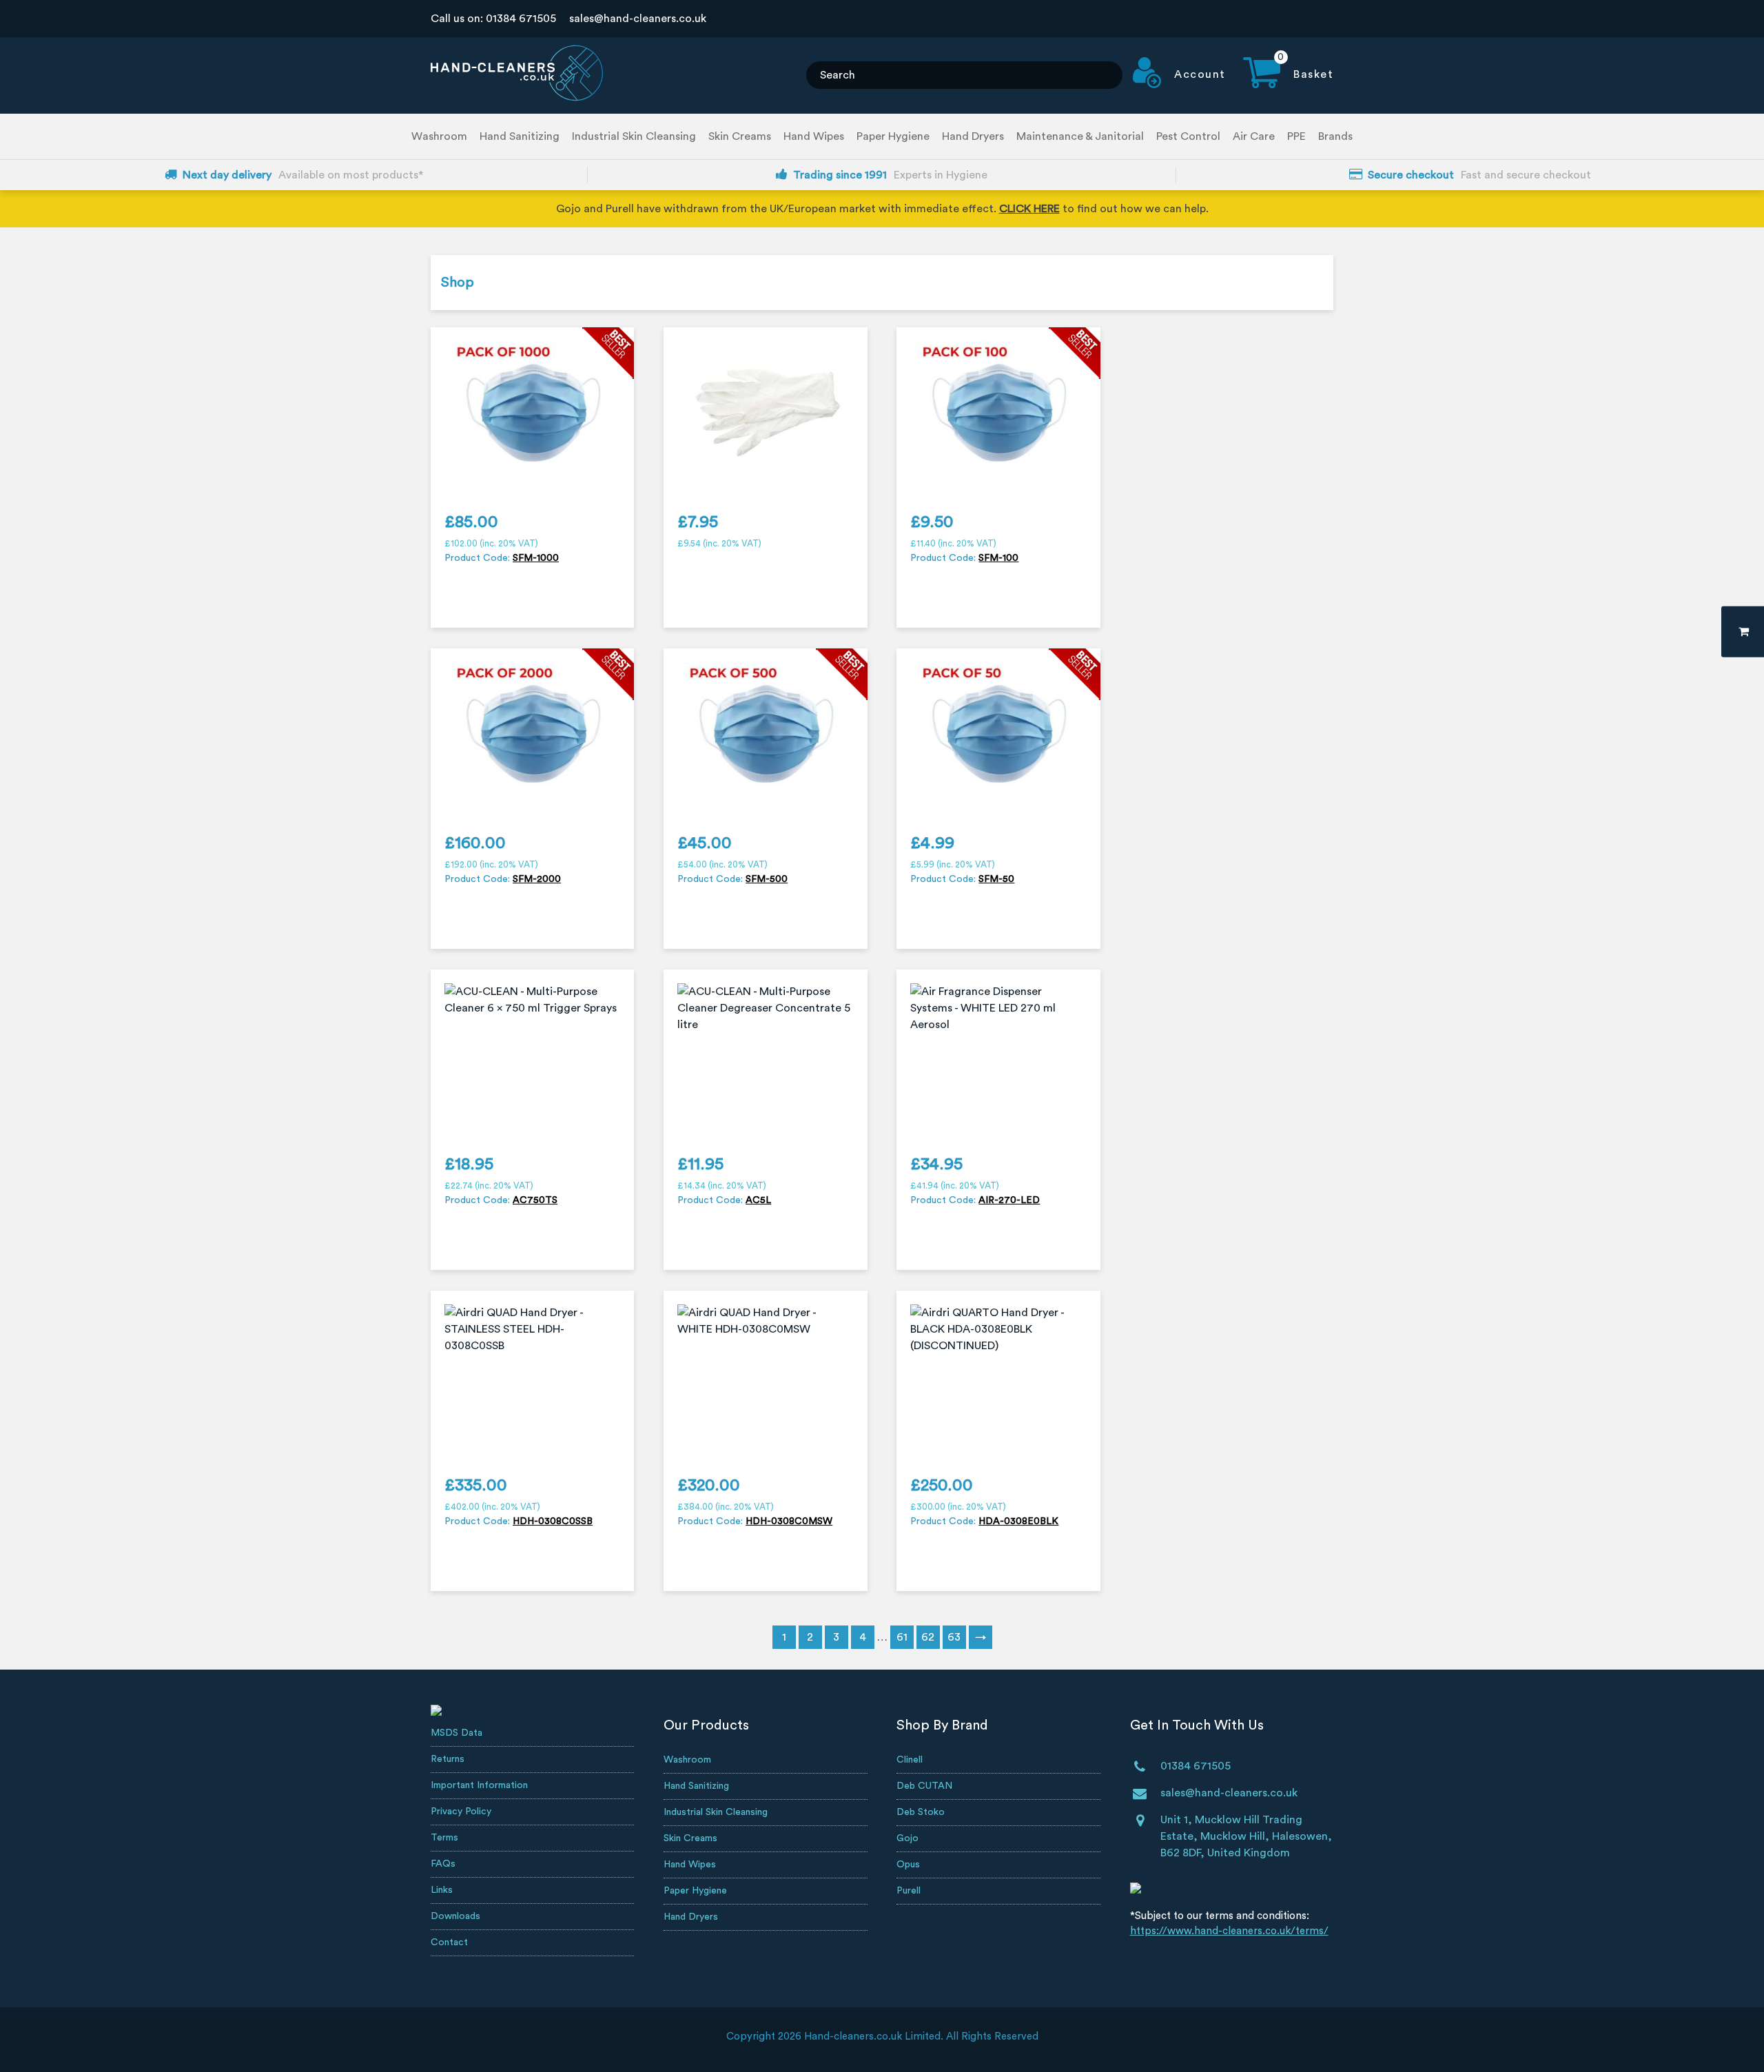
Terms (444, 1838)
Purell (909, 1891)
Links (442, 1890)
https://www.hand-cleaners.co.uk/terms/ (1229, 1931)
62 (928, 1637)
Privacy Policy (461, 1812)
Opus (908, 1865)
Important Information (479, 1785)
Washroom (439, 136)
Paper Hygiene (893, 136)
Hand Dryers (973, 136)
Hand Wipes (814, 136)
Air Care (1254, 136)
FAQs (443, 1864)
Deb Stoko (921, 1812)
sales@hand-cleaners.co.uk (638, 19)
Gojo (907, 1838)
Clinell (910, 1760)
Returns (448, 1759)
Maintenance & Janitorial (1080, 136)
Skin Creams (740, 136)
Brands (1335, 136)
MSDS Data (457, 1733)
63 (954, 1637)
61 (902, 1637)
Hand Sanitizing (520, 136)
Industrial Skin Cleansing (634, 136)
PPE (1296, 136)
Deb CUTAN (924, 1786)
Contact (449, 1942)
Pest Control (1188, 136)
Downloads (455, 1916)
